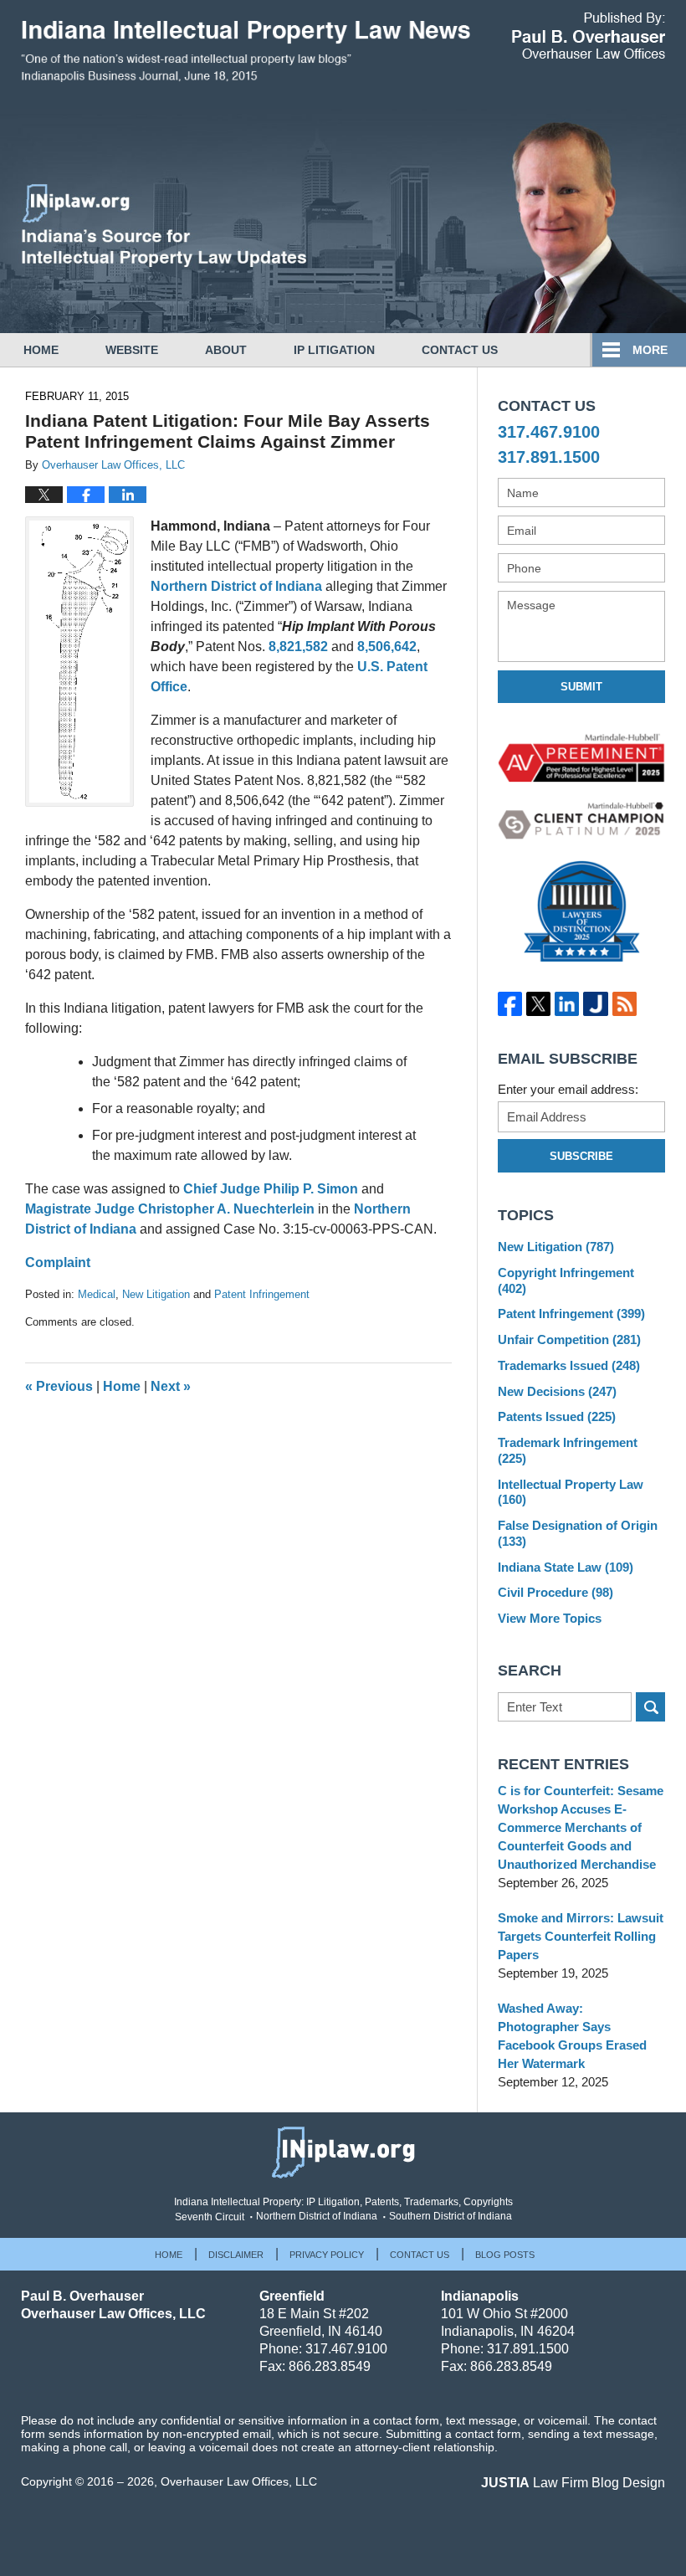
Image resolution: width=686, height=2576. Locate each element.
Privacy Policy (327, 2255)
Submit (581, 687)
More (650, 350)
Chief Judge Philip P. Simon (271, 1189)
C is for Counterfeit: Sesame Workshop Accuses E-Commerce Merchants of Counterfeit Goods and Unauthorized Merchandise (581, 1827)
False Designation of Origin (578, 1533)
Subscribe (581, 1156)
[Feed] (624, 1004)
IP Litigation (334, 350)
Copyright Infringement (566, 1280)
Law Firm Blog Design (573, 2483)
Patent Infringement (262, 1294)
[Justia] (596, 1004)
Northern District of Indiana (236, 586)
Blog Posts (505, 2255)
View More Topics (550, 1618)
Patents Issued (557, 1416)
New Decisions (557, 1391)
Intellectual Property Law (571, 1492)
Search (650, 1707)
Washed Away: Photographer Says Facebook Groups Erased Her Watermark (572, 2036)
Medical (97, 1294)
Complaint (58, 1262)
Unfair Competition (569, 1339)
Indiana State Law (566, 1567)
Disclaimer (236, 2255)
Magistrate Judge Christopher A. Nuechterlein (170, 1209)
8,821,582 (298, 647)
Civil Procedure (555, 1592)
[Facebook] (509, 1004)
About (226, 350)
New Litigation (156, 1294)
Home (41, 350)
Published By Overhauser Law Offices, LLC (589, 36)
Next (171, 1386)
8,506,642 (387, 647)
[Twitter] (538, 1004)
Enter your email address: (568, 1089)
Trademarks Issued (569, 1365)
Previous (59, 1386)
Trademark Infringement (568, 1450)
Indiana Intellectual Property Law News (246, 57)
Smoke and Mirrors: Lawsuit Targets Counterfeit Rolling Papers (581, 1936)
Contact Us (460, 350)
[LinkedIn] (567, 1004)
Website (132, 350)
